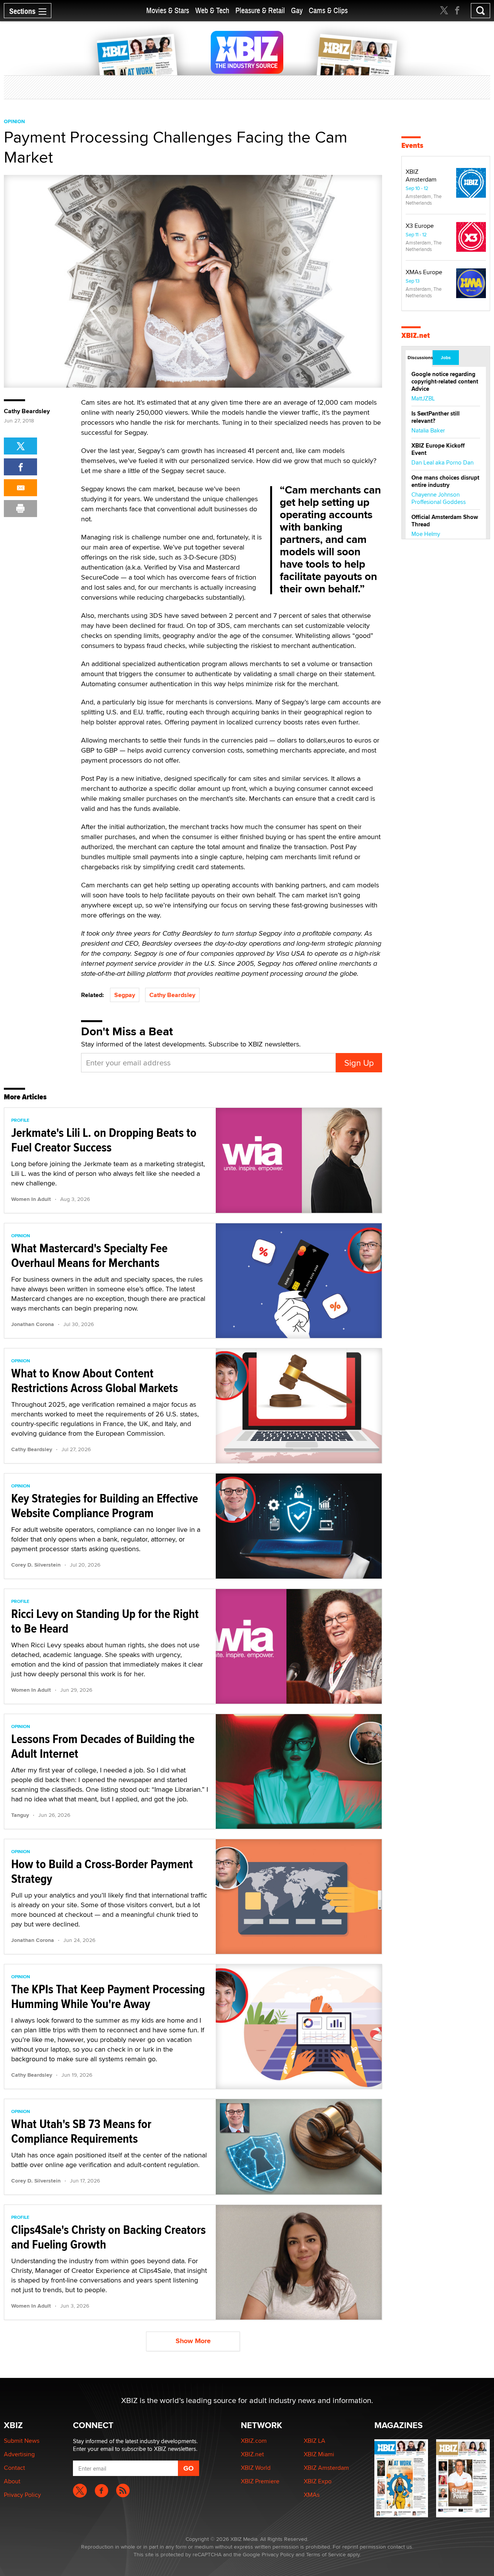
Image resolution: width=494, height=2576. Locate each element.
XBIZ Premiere (260, 2481)
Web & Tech (212, 11)
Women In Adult (31, 1199)
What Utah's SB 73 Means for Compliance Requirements (81, 2131)
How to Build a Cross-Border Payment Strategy (102, 1871)
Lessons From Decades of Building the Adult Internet (103, 1746)
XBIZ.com (254, 2441)
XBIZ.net (416, 335)
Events (412, 145)
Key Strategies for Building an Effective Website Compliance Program (105, 1506)
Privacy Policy (22, 2495)
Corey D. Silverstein (36, 1565)
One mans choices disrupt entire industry (445, 481)
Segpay (125, 995)
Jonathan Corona (33, 1324)
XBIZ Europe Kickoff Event (438, 449)
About (12, 2481)
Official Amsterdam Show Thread (445, 521)
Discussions (420, 358)
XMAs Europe (424, 272)
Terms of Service (326, 2554)
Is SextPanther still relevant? (436, 417)
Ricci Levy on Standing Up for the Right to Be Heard (105, 1621)
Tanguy (20, 1815)
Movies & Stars (168, 11)
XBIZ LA (315, 2441)
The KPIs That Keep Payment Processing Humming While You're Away (108, 1996)
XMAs (312, 2495)
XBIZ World (256, 2468)
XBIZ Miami (319, 2454)
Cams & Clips (328, 11)
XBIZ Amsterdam (421, 176)
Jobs (446, 358)
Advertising (19, 2454)
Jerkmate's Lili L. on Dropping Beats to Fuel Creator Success (104, 1140)
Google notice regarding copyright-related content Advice (445, 382)
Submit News (22, 2441)
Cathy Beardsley (172, 995)
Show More (193, 2341)
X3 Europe (420, 226)
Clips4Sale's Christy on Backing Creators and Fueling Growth (108, 2237)
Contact (14, 2468)
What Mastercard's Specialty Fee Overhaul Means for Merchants (89, 1255)
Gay (297, 11)
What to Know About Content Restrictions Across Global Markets (95, 1380)
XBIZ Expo (318, 2481)
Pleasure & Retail (260, 11)
